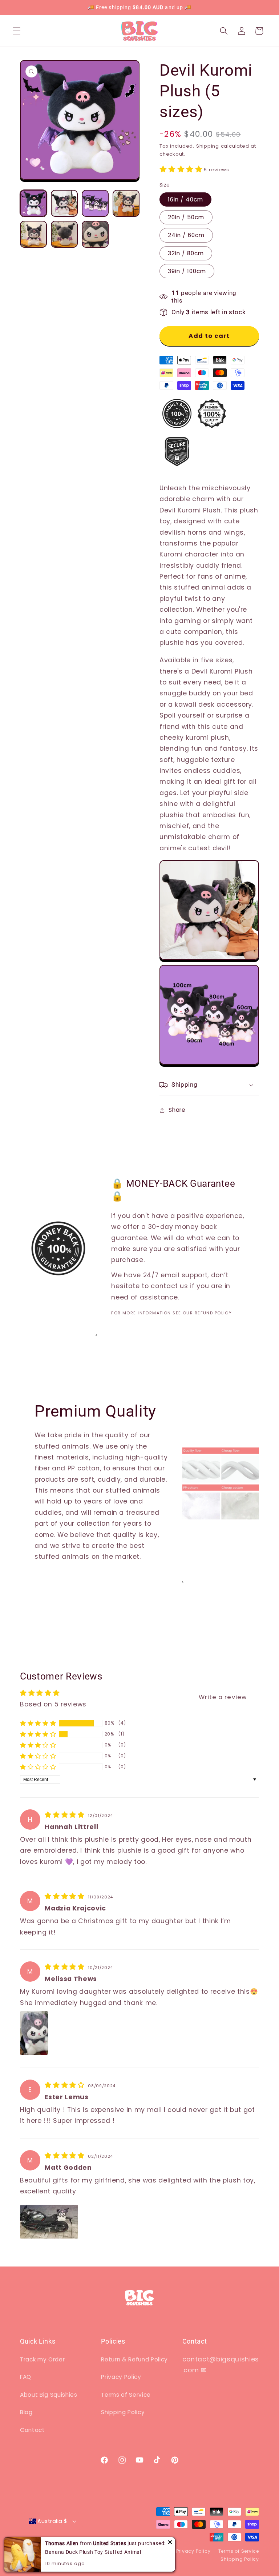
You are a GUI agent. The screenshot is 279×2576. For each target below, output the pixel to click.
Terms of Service (126, 2395)
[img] (66, 1815)
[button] (17, 31)
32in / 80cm (186, 253)
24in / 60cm (186, 235)
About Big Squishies (49, 2395)
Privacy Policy (121, 2377)
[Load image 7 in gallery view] (95, 234)
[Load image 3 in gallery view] (95, 203)
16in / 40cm (185, 199)
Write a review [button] (223, 1697)
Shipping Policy (123, 2412)
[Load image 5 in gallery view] (33, 234)
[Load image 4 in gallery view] (126, 203)
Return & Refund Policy (134, 2359)
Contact (33, 2430)
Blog (26, 2412)
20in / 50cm (186, 217)
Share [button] (177, 1110)
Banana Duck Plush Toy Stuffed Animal (93, 2552)
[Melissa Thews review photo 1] (34, 2033)
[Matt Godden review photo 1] (49, 2222)
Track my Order (42, 2359)
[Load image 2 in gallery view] (64, 203)
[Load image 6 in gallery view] (64, 234)
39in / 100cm (187, 271)
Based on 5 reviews (53, 1704)
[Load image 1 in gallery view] (33, 203)
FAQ (26, 2377)
